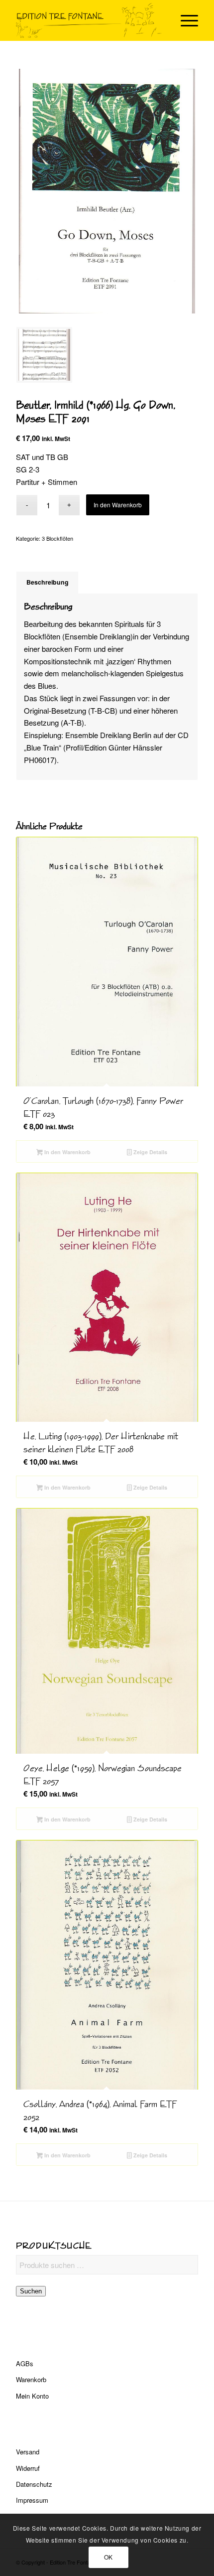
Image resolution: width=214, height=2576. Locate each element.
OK (108, 2557)
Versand (28, 2452)
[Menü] (184, 20)
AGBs (25, 2363)
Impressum (32, 2500)
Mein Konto (32, 2396)
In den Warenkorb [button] (67, 1152)
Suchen (31, 2291)
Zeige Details (150, 1152)
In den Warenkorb (118, 505)
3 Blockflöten (57, 538)
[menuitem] (184, 20)
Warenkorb (31, 2379)
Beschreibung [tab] (48, 582)
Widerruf (28, 2468)
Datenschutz (34, 2484)
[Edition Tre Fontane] (89, 20)
